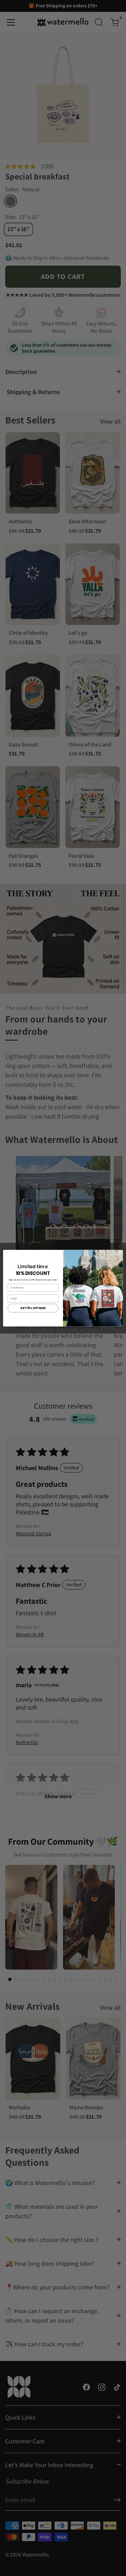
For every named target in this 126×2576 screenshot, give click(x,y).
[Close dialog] (120, 1252)
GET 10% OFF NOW (33, 1308)
